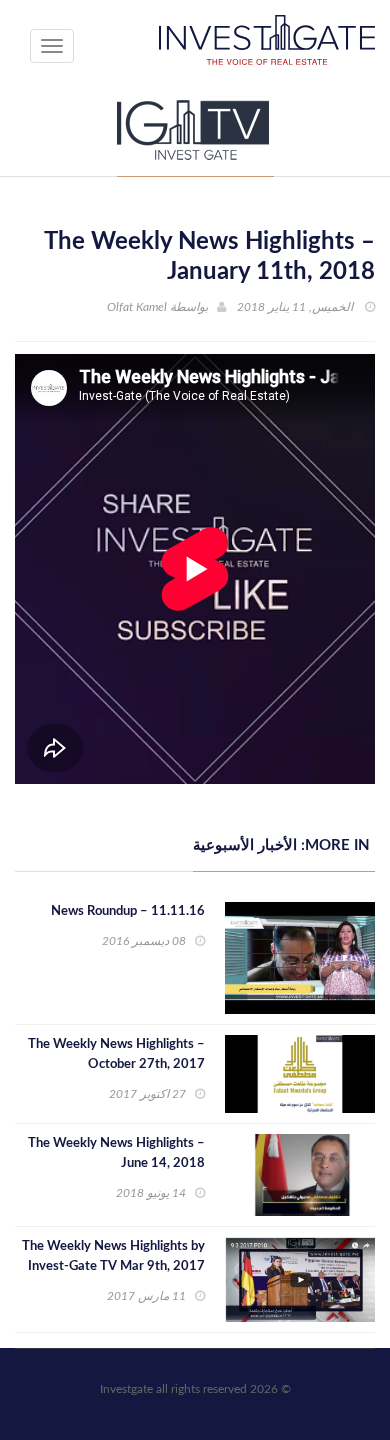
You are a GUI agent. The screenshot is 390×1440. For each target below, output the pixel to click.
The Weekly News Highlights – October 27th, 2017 (116, 1054)
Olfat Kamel (137, 307)
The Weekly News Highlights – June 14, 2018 (116, 1153)
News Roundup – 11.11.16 (128, 911)
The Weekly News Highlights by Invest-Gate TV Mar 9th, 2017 (113, 1256)
